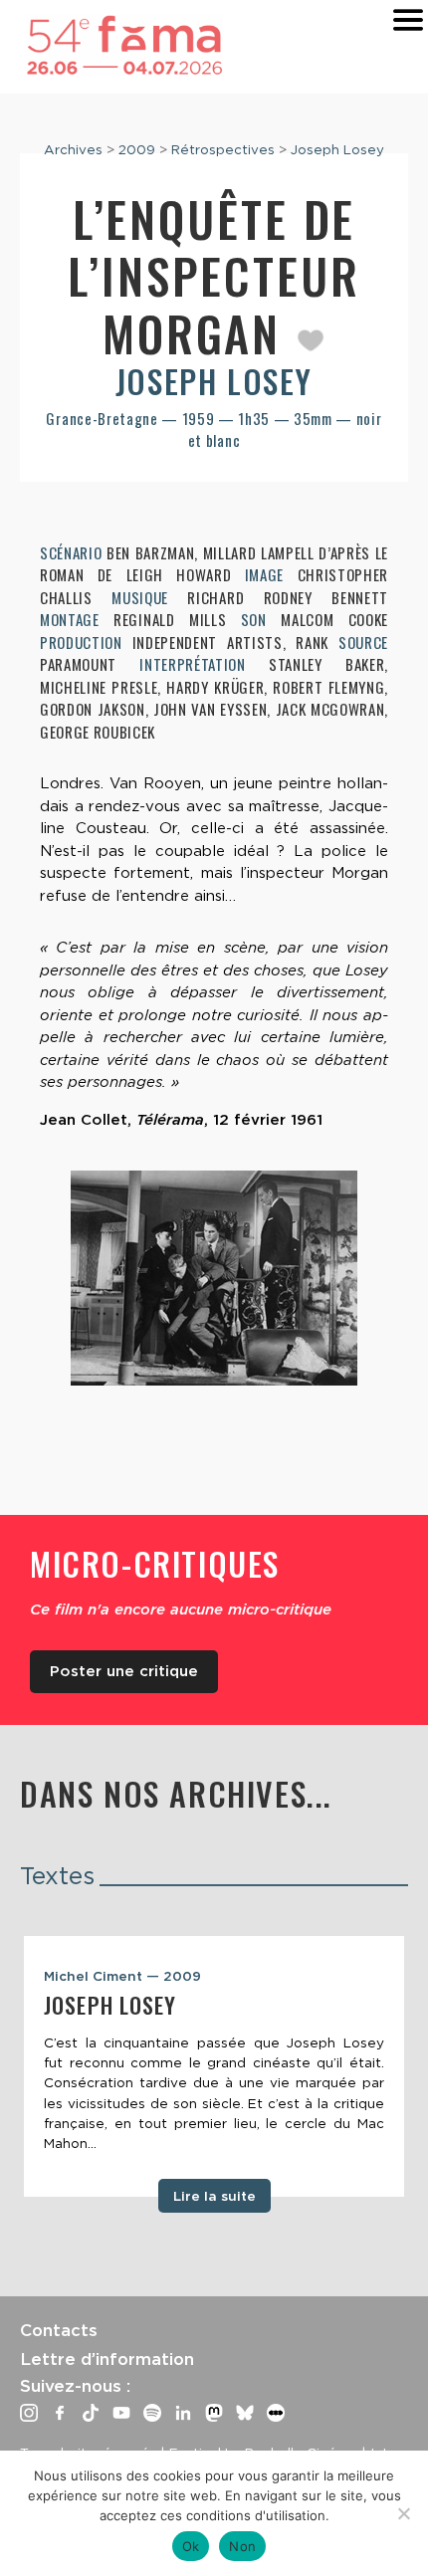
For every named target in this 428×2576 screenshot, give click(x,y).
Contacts (59, 2330)
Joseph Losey (337, 149)
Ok (191, 2546)
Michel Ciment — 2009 (122, 1976)
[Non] (403, 2513)
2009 (137, 149)
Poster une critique (124, 1671)
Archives (73, 149)
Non (242, 2546)
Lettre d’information (107, 2359)
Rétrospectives (223, 149)
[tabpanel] (214, 2066)
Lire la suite (214, 2196)
